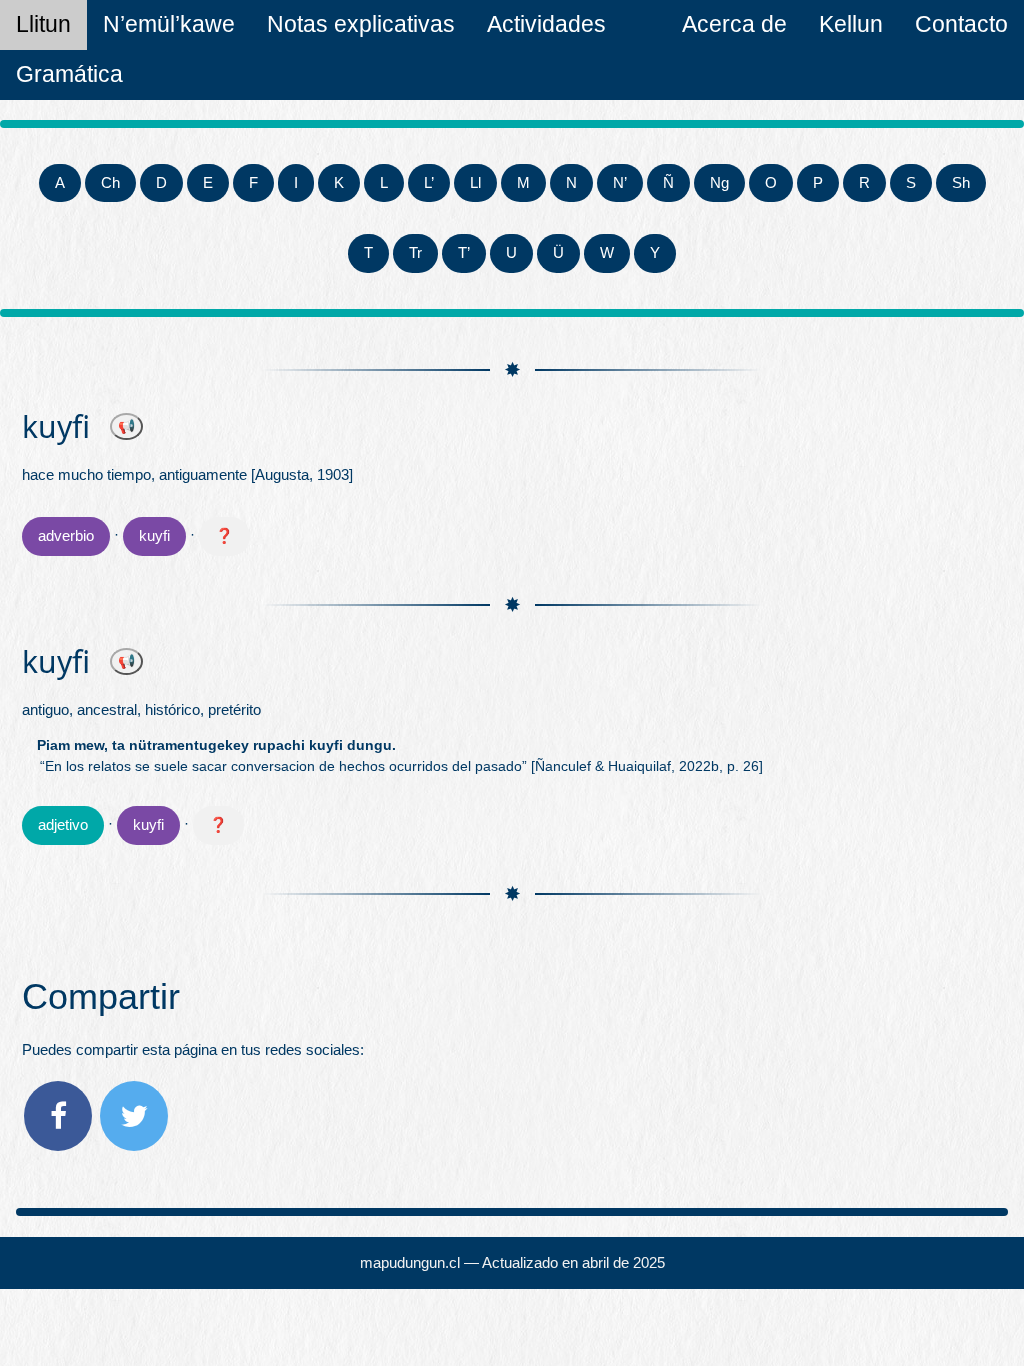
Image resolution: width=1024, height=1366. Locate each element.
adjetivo (63, 824)
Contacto (961, 24)
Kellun (851, 24)
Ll (475, 182)
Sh (961, 182)
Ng (719, 182)
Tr (415, 252)
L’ (429, 182)
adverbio (66, 535)
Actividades (546, 24)
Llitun (43, 24)
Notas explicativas (361, 24)
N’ (620, 182)
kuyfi (154, 535)
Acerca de (734, 24)
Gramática (69, 74)
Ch (110, 182)
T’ (464, 252)
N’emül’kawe (169, 24)
